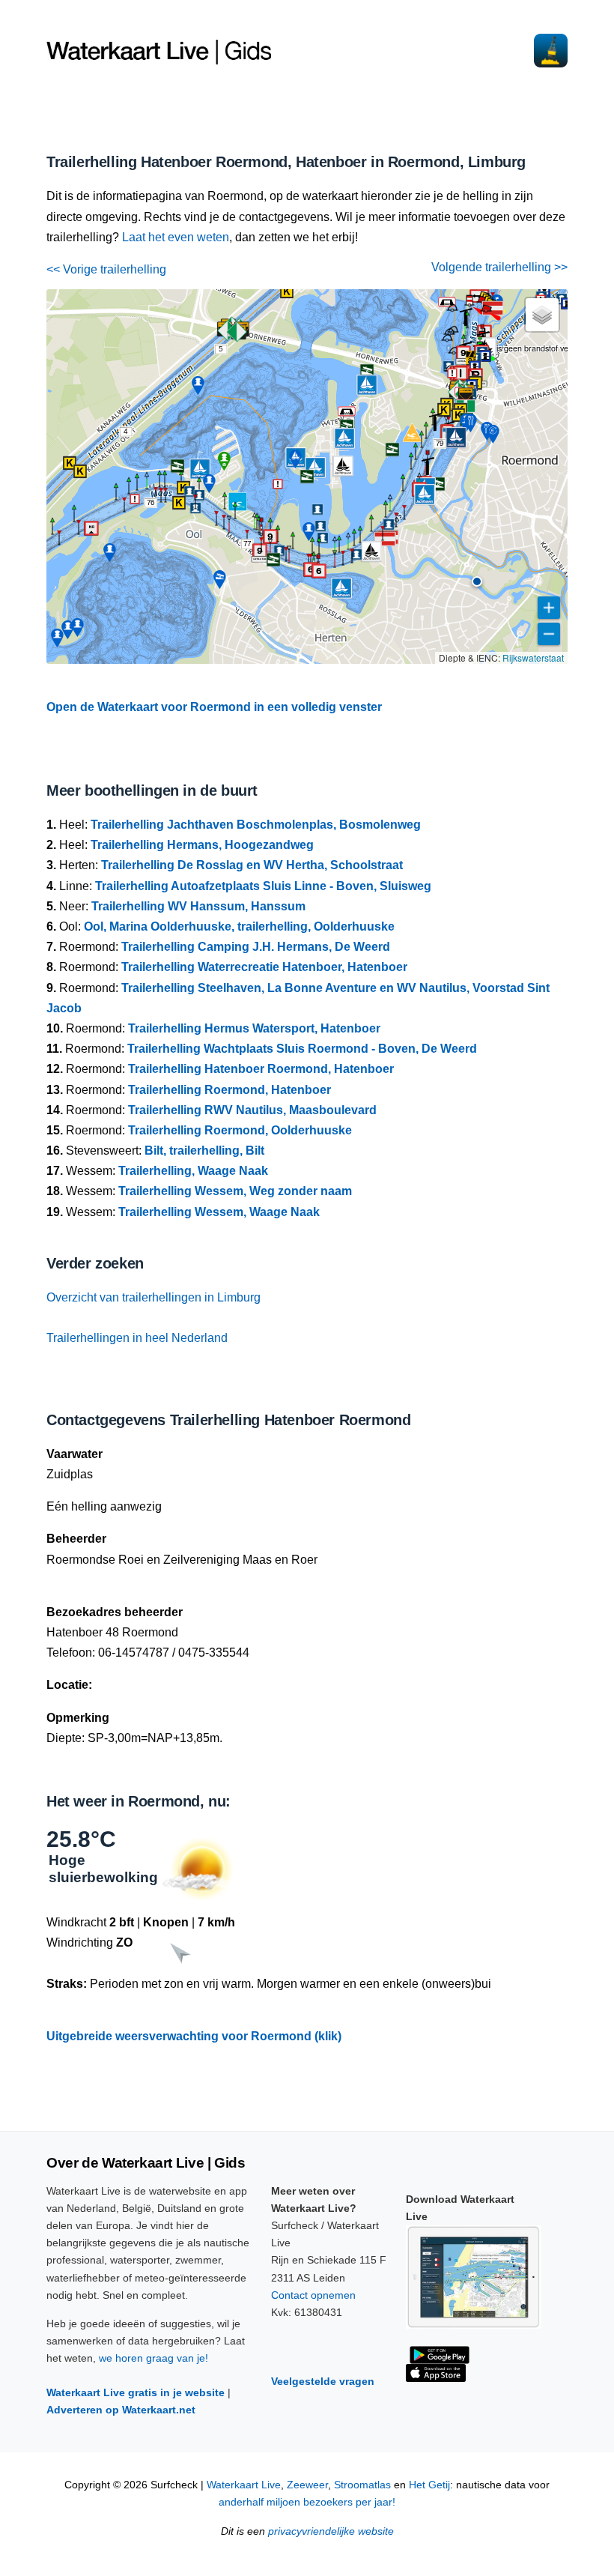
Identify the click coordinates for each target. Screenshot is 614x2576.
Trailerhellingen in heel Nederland (137, 1338)
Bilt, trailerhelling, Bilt (204, 1151)
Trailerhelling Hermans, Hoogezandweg (202, 845)
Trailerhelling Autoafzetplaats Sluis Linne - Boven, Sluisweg (263, 886)
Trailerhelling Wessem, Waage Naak (219, 1212)
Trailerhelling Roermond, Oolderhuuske (240, 1130)
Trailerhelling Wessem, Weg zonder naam (235, 1191)
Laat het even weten (176, 237)
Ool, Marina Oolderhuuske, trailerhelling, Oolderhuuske (239, 926)
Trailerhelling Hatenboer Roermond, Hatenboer (261, 1069)
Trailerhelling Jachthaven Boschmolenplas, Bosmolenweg (256, 825)
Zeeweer (307, 2485)
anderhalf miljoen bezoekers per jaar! (307, 2502)
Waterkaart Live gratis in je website (136, 2392)
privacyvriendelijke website (331, 2531)
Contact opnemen (313, 2295)
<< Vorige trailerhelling (106, 269)
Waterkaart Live (244, 2485)
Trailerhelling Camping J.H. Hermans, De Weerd (256, 947)
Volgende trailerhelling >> (499, 267)
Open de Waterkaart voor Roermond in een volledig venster (214, 707)
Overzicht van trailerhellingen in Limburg (153, 1297)
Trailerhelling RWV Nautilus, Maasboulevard (252, 1110)
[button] (477, 581)
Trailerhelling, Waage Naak (193, 1171)
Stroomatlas (362, 2485)
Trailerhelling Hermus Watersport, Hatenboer (254, 1028)
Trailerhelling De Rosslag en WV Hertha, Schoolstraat (252, 865)
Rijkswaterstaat (533, 657)
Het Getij (429, 2485)
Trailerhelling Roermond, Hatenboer (230, 1090)
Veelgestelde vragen (323, 2381)
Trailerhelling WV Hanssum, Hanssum (198, 906)
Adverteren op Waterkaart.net (121, 2410)
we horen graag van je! (153, 2358)
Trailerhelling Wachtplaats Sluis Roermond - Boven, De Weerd (302, 1049)
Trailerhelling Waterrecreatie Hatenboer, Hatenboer (264, 967)
